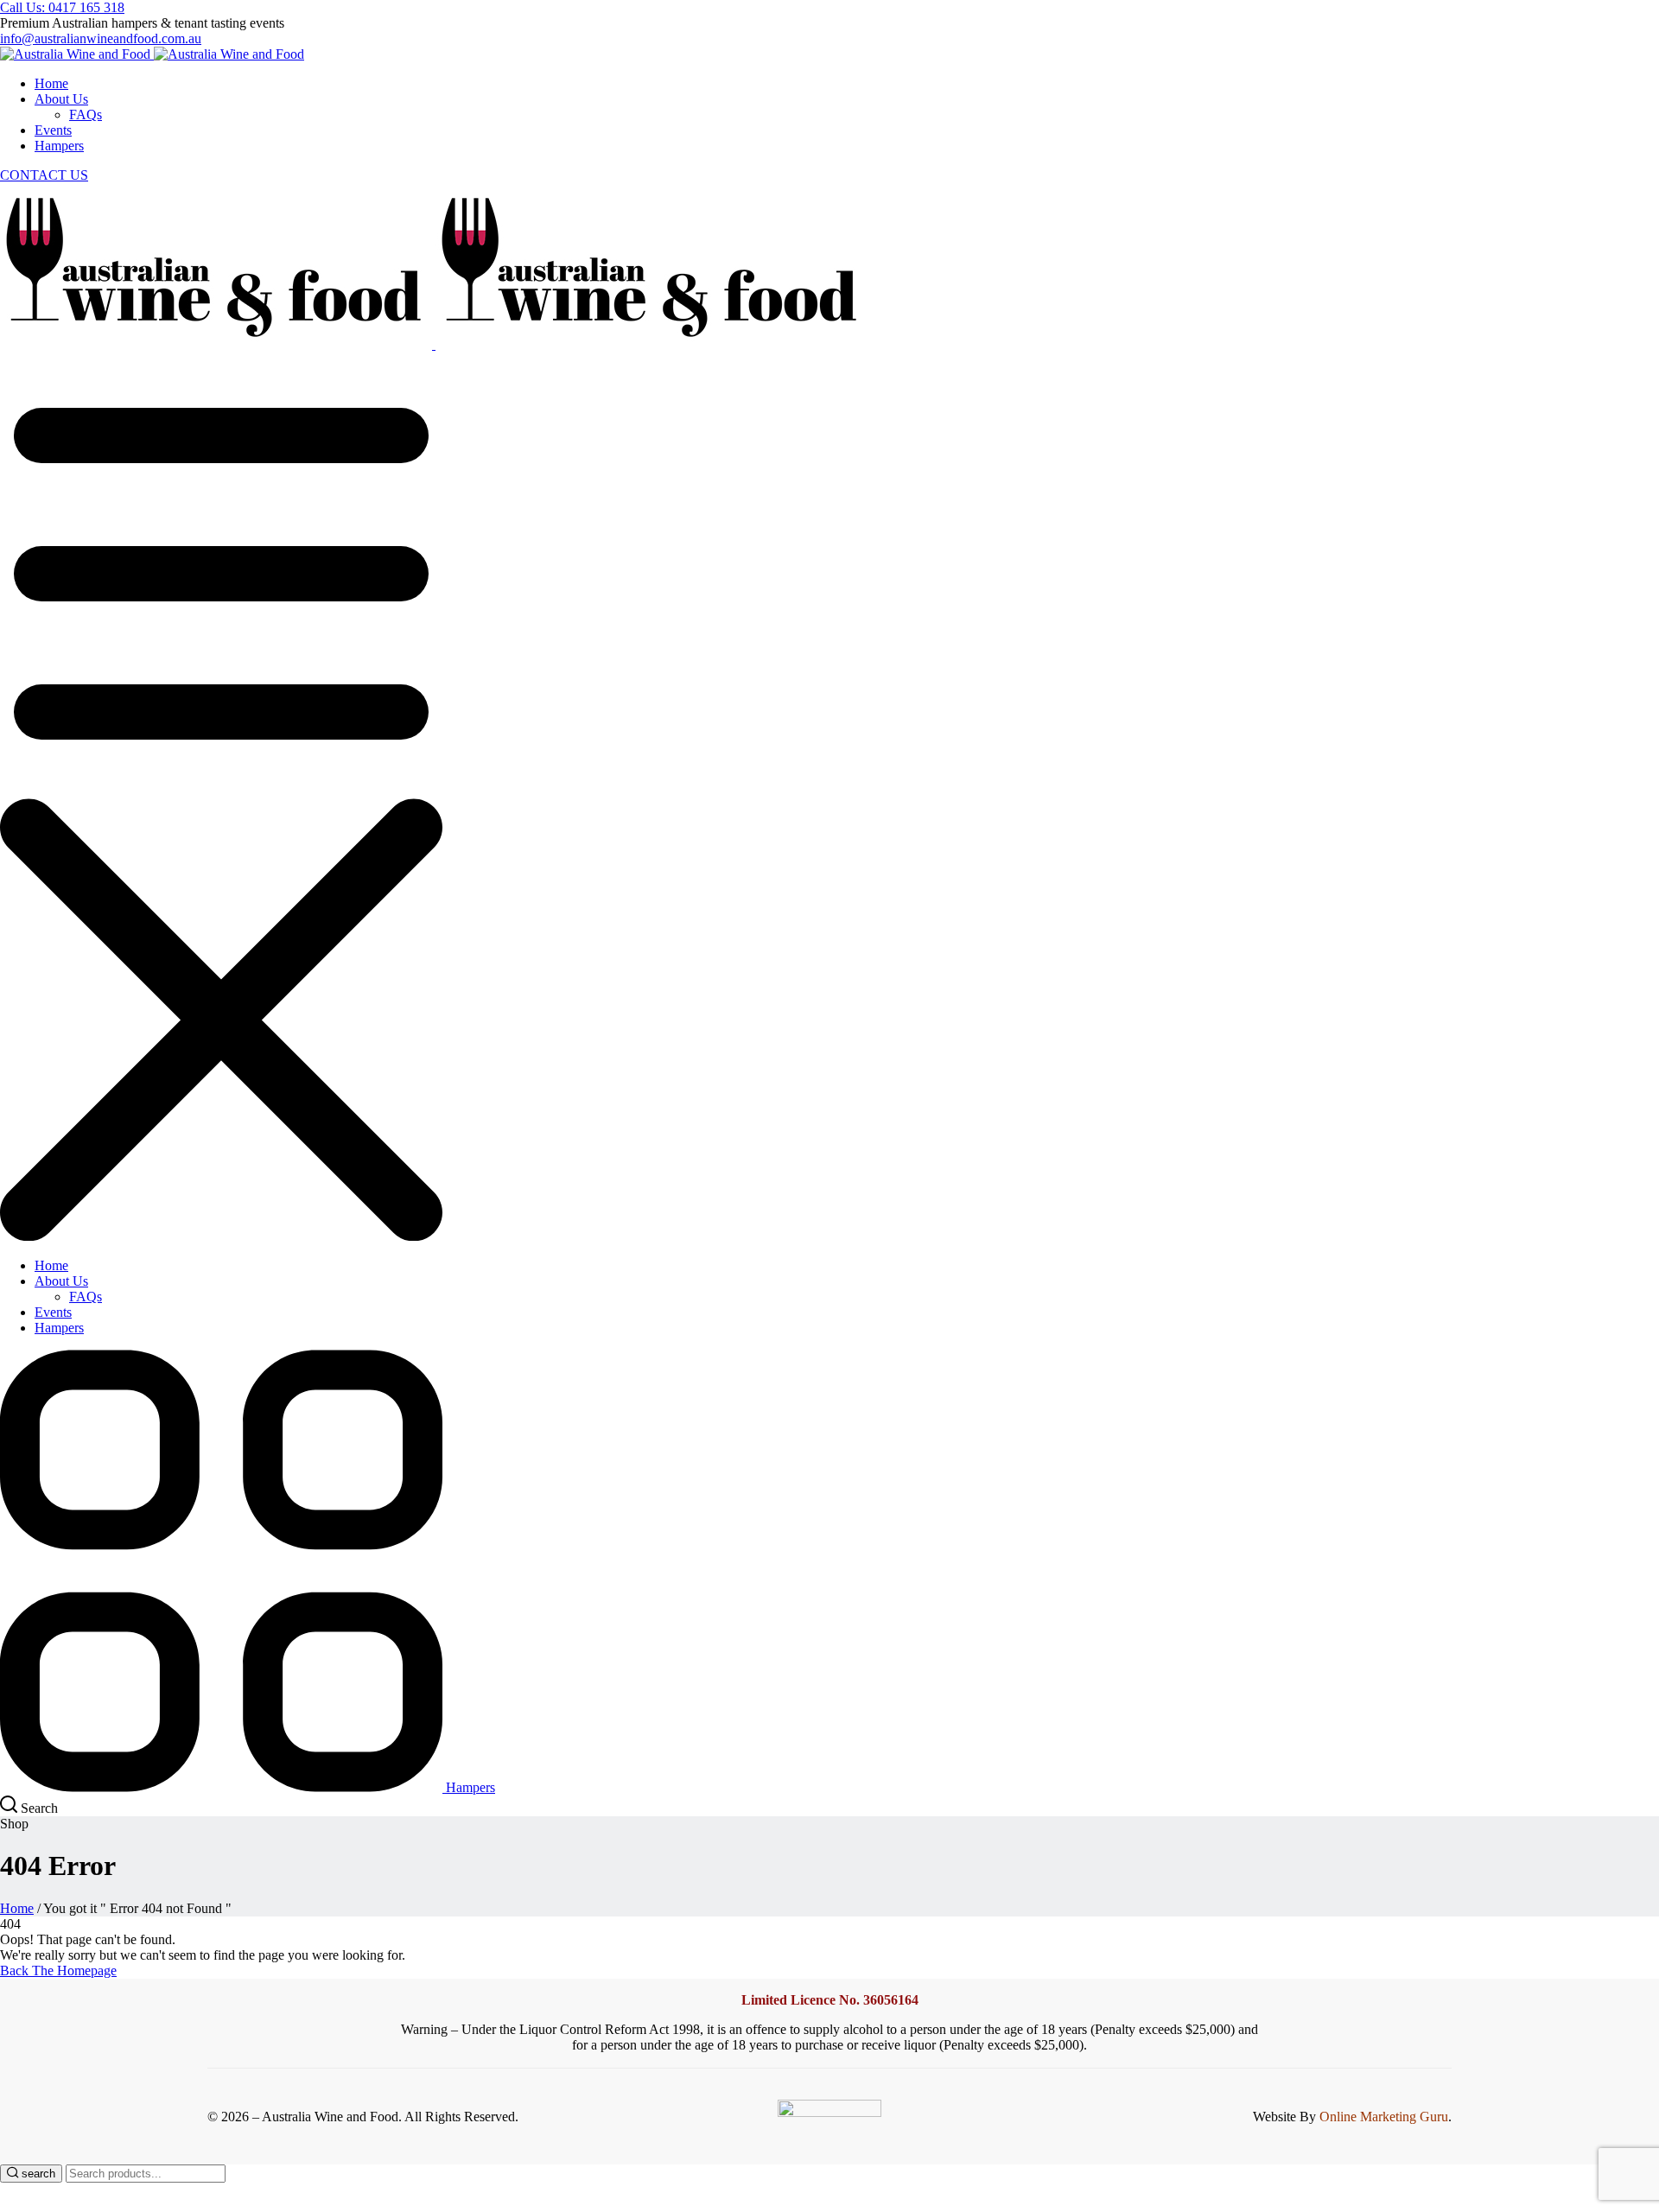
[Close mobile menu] (221, 1236)
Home (17, 1908)
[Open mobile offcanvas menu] (221, 790)
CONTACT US (44, 175)
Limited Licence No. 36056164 (830, 2000)
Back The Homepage (58, 1970)
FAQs (86, 114)
